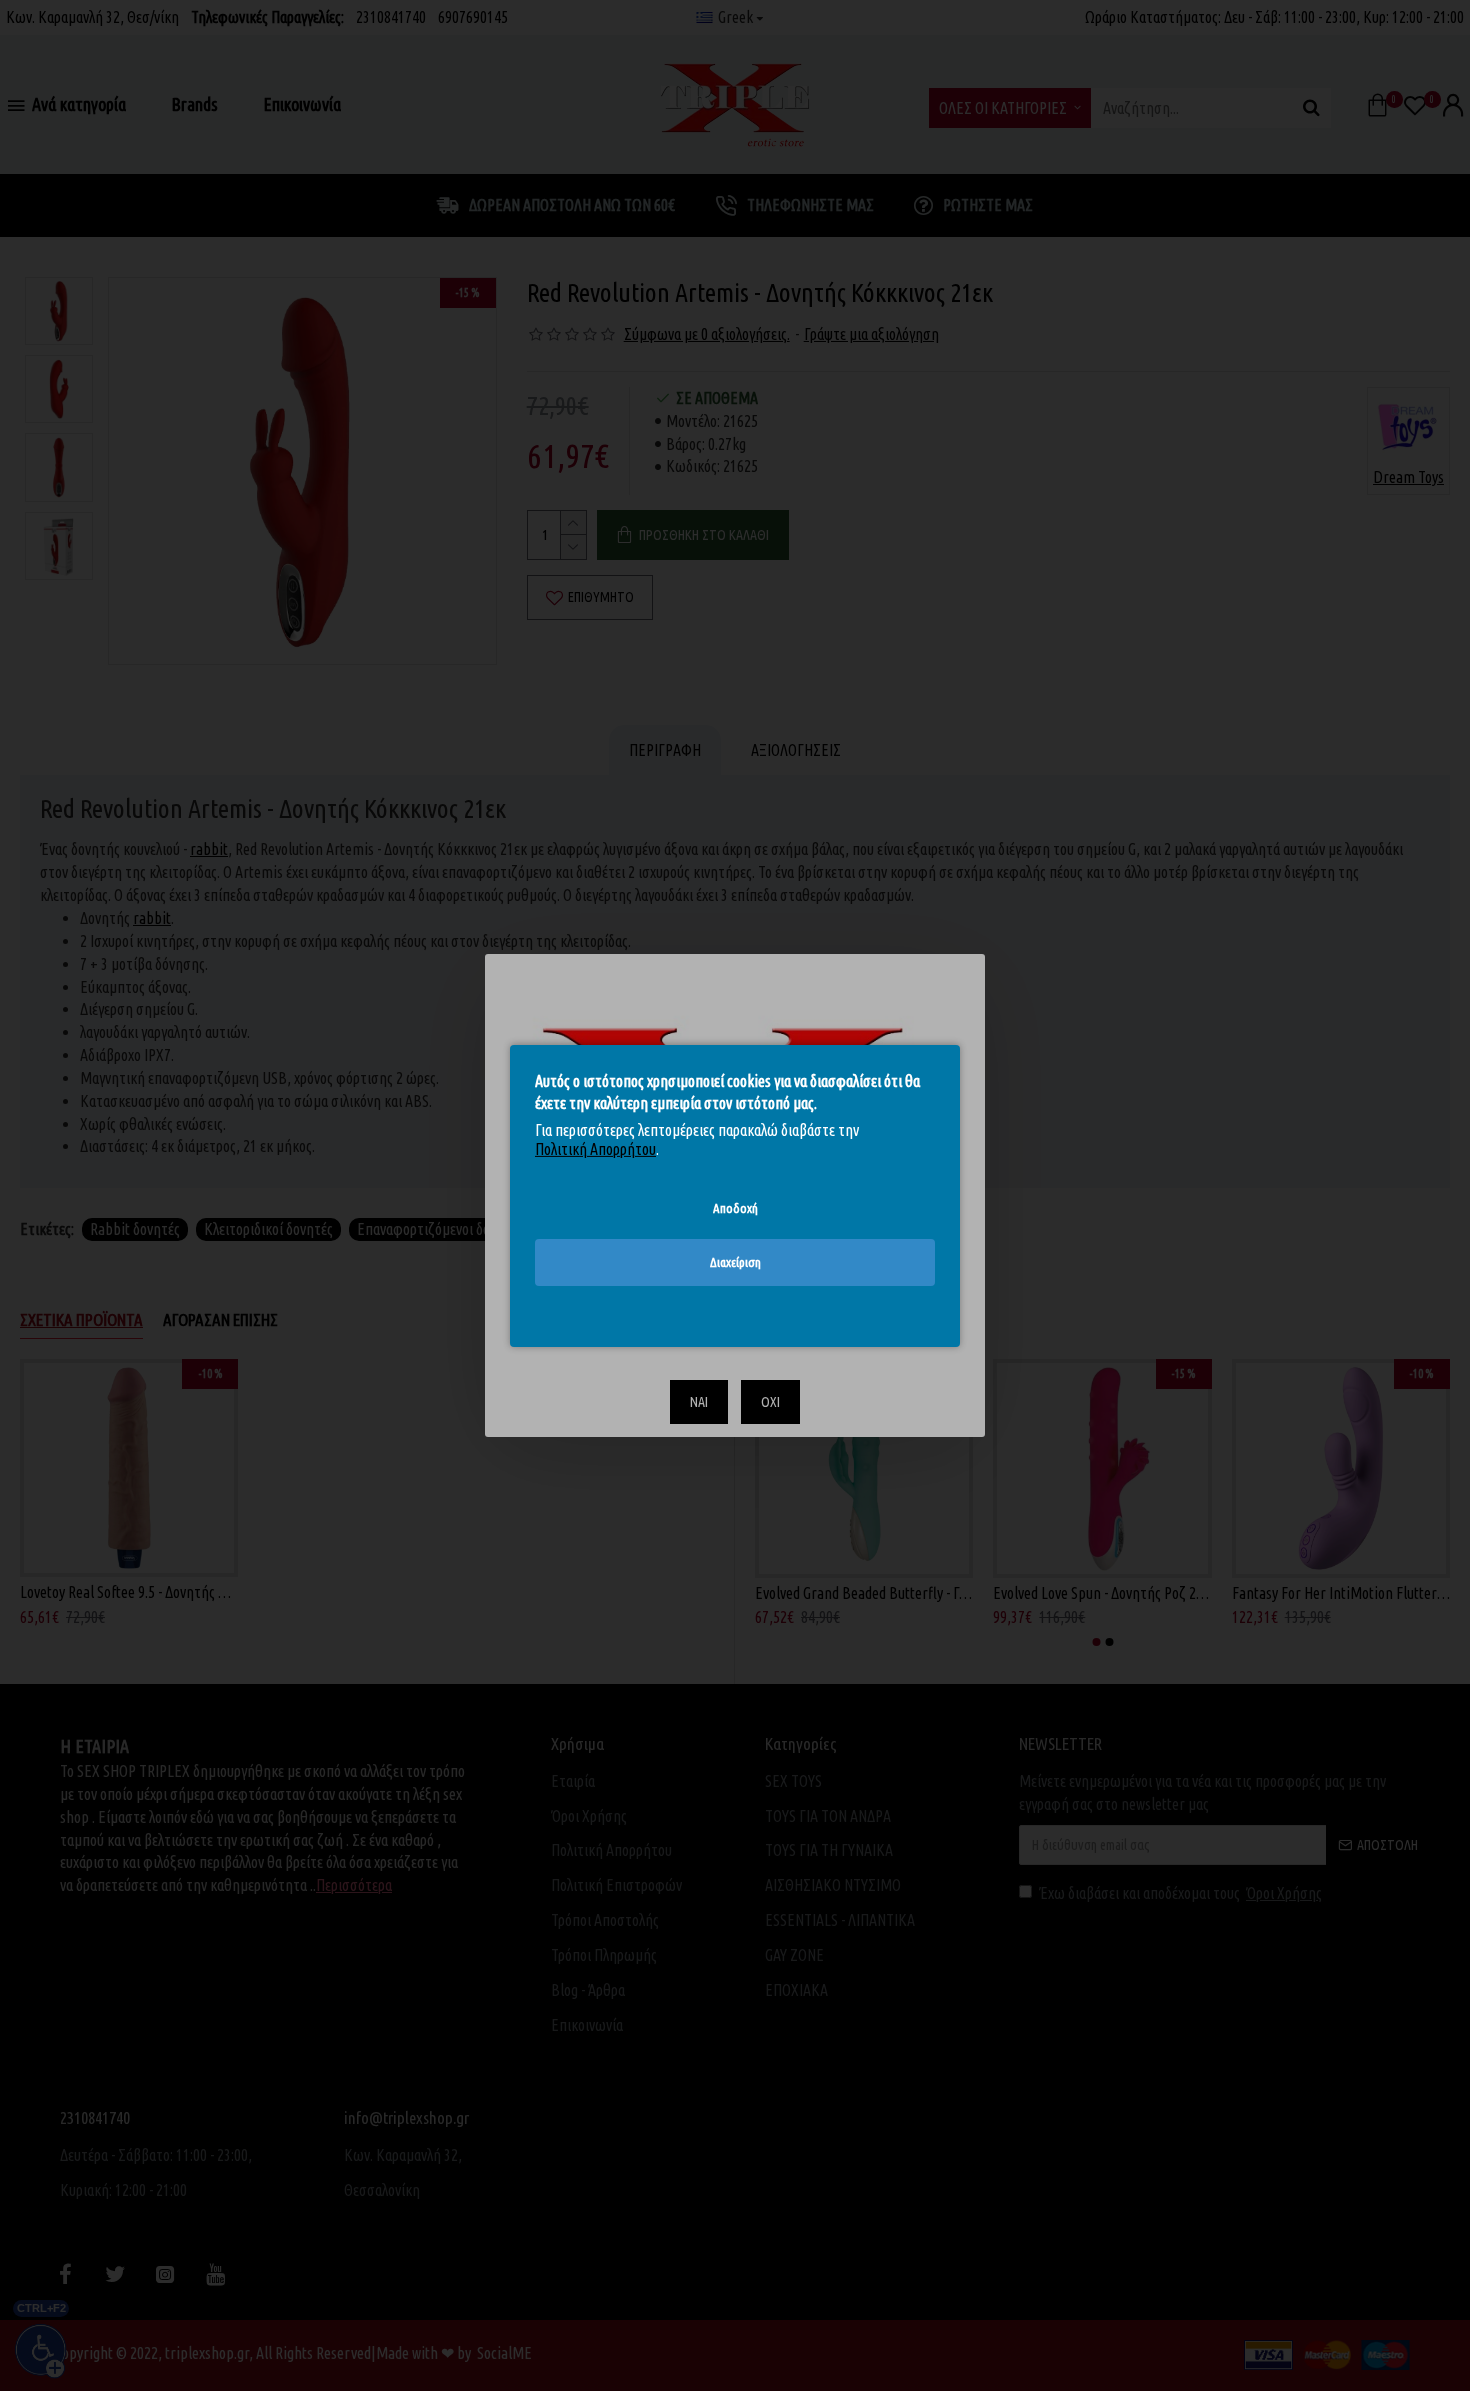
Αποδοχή (735, 1207)
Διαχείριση (735, 1262)
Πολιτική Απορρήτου (595, 1149)
